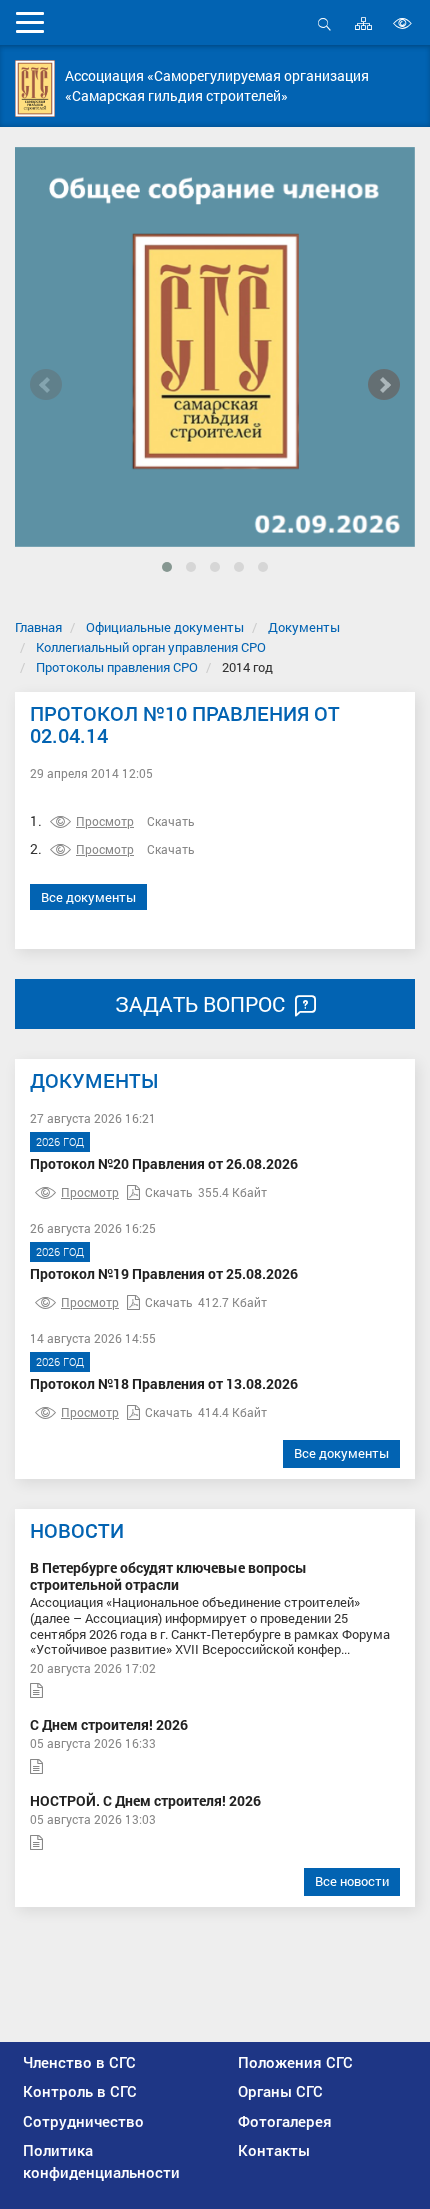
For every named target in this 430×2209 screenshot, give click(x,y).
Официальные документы (165, 627)
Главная (38, 627)
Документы (304, 627)
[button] (167, 567)
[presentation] (46, 385)
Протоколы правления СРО (117, 667)
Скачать (171, 821)
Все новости (352, 1881)
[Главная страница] (35, 88)
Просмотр (105, 821)
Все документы (88, 897)
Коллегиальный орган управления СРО (151, 647)
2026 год (60, 1141)
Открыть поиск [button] (324, 34)
